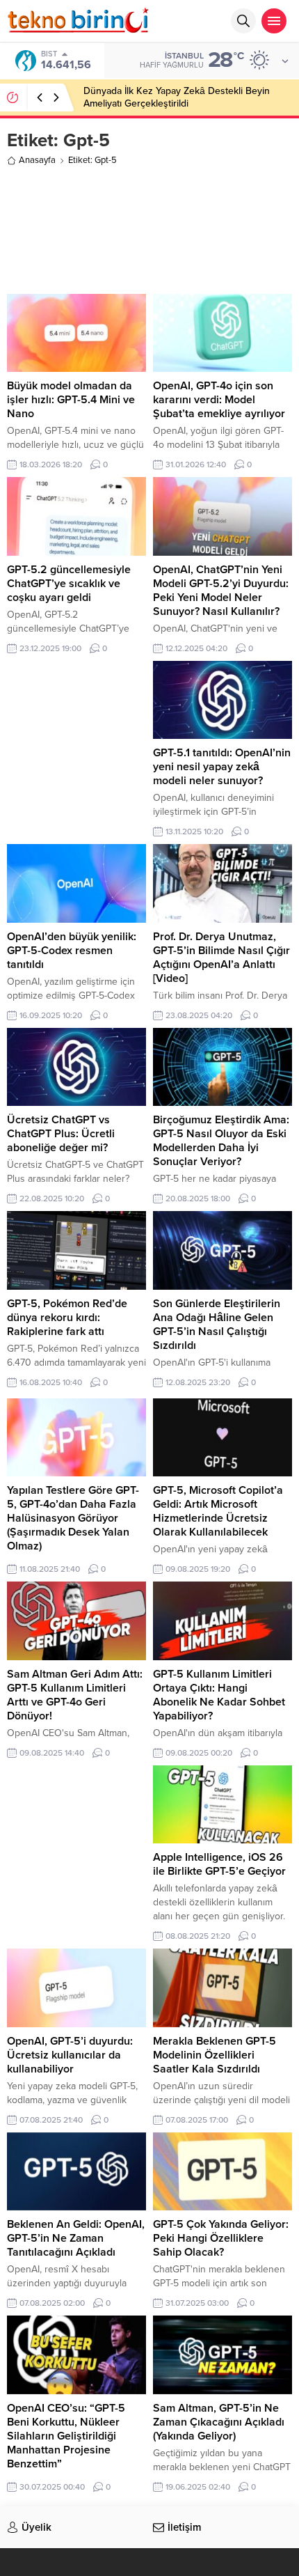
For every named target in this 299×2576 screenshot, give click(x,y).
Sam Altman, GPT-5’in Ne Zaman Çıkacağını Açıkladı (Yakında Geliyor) (219, 2422)
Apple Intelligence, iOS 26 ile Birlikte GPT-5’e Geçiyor (219, 1864)
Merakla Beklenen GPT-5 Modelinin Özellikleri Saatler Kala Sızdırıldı (215, 2055)
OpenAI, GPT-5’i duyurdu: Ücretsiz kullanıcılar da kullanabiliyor (70, 2055)
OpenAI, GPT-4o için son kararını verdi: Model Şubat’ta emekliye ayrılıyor (219, 400)
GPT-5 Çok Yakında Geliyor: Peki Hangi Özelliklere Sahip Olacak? (221, 2238)
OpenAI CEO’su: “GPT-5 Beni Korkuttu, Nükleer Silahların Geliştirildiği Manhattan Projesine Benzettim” (66, 2436)
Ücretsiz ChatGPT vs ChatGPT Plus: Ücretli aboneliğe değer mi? (61, 1134)
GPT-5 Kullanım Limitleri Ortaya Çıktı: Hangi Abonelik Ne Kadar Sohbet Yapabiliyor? (219, 1695)
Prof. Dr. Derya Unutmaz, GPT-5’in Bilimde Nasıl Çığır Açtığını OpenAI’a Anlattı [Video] (221, 958)
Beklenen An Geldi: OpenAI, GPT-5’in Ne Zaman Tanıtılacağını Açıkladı (76, 2238)
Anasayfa (37, 160)
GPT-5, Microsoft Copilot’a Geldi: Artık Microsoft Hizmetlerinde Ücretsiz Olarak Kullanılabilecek (218, 1511)
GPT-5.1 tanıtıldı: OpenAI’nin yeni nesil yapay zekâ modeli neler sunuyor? (222, 767)
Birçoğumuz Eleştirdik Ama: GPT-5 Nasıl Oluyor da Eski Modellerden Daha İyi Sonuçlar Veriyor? (221, 1141)
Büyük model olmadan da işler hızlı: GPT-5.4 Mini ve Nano (71, 400)
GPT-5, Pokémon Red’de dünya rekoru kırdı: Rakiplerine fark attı (67, 1318)
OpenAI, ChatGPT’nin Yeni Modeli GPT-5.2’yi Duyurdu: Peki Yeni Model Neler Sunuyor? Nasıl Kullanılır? (221, 591)
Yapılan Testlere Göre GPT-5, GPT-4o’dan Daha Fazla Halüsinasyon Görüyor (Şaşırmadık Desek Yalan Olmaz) (73, 1518)
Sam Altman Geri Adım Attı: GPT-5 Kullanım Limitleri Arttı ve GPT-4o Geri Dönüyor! (75, 1695)
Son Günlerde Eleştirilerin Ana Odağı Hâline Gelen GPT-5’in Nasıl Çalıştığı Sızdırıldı (217, 1325)
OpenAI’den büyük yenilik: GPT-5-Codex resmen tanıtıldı (72, 951)
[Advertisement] (149, 228)
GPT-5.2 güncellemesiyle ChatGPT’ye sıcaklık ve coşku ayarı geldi (69, 584)
